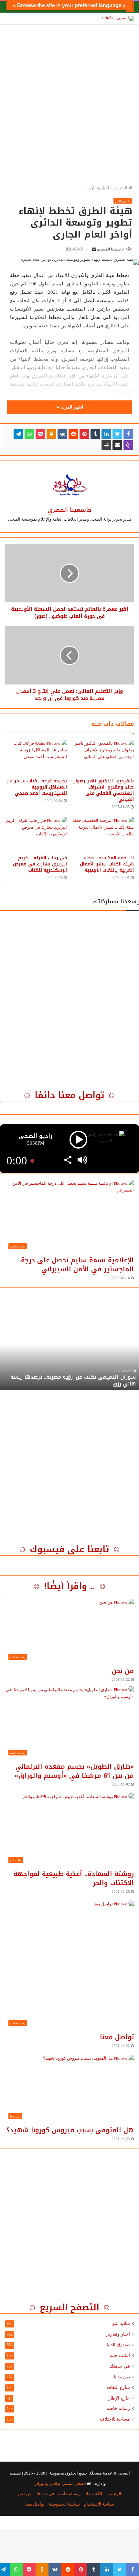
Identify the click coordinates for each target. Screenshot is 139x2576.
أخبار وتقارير (98, 188)
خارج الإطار (119, 2398)
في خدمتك (120, 2366)
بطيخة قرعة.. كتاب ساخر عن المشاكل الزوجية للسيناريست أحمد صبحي (37, 787)
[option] (69, 1355)
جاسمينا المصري (110, 249)
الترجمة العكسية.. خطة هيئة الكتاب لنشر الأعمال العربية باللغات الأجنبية (107, 864)
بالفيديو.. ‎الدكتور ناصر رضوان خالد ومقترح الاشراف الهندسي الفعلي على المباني (103, 790)
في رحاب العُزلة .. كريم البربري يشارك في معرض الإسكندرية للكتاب (40, 864)
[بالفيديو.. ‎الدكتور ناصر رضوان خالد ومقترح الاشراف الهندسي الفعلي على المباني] (103, 757)
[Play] (78, 1140)
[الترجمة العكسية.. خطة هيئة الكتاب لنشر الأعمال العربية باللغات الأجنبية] (103, 834)
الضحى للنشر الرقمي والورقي (60, 2483)
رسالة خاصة (118, 2408)
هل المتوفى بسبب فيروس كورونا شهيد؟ (70, 2130)
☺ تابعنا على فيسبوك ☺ (69, 1549)
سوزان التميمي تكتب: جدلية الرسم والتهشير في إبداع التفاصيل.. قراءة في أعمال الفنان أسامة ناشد (74, 1380)
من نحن (123, 1671)
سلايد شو (121, 2323)
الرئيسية (120, 188)
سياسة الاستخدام (99, 2504)
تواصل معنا (117, 2037)
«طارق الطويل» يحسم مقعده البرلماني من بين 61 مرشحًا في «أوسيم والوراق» (74, 1771)
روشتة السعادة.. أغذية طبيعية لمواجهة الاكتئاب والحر (74, 1878)
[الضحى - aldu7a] (118, 18)
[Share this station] (68, 1161)
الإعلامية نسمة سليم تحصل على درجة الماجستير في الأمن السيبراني (77, 1265)
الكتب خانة (120, 2355)
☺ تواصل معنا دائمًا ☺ (69, 1095)
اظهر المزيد (71, 407)
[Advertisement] (69, 99)
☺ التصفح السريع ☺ (69, 2307)
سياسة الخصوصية (64, 2504)
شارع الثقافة (118, 2387)
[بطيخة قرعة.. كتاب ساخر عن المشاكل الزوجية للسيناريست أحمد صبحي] (36, 757)
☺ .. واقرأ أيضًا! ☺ (69, 1586)
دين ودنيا (122, 2377)
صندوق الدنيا (118, 2345)
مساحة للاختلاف (115, 2419)
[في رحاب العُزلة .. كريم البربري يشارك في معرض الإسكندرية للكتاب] (36, 834)
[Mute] (82, 1161)
